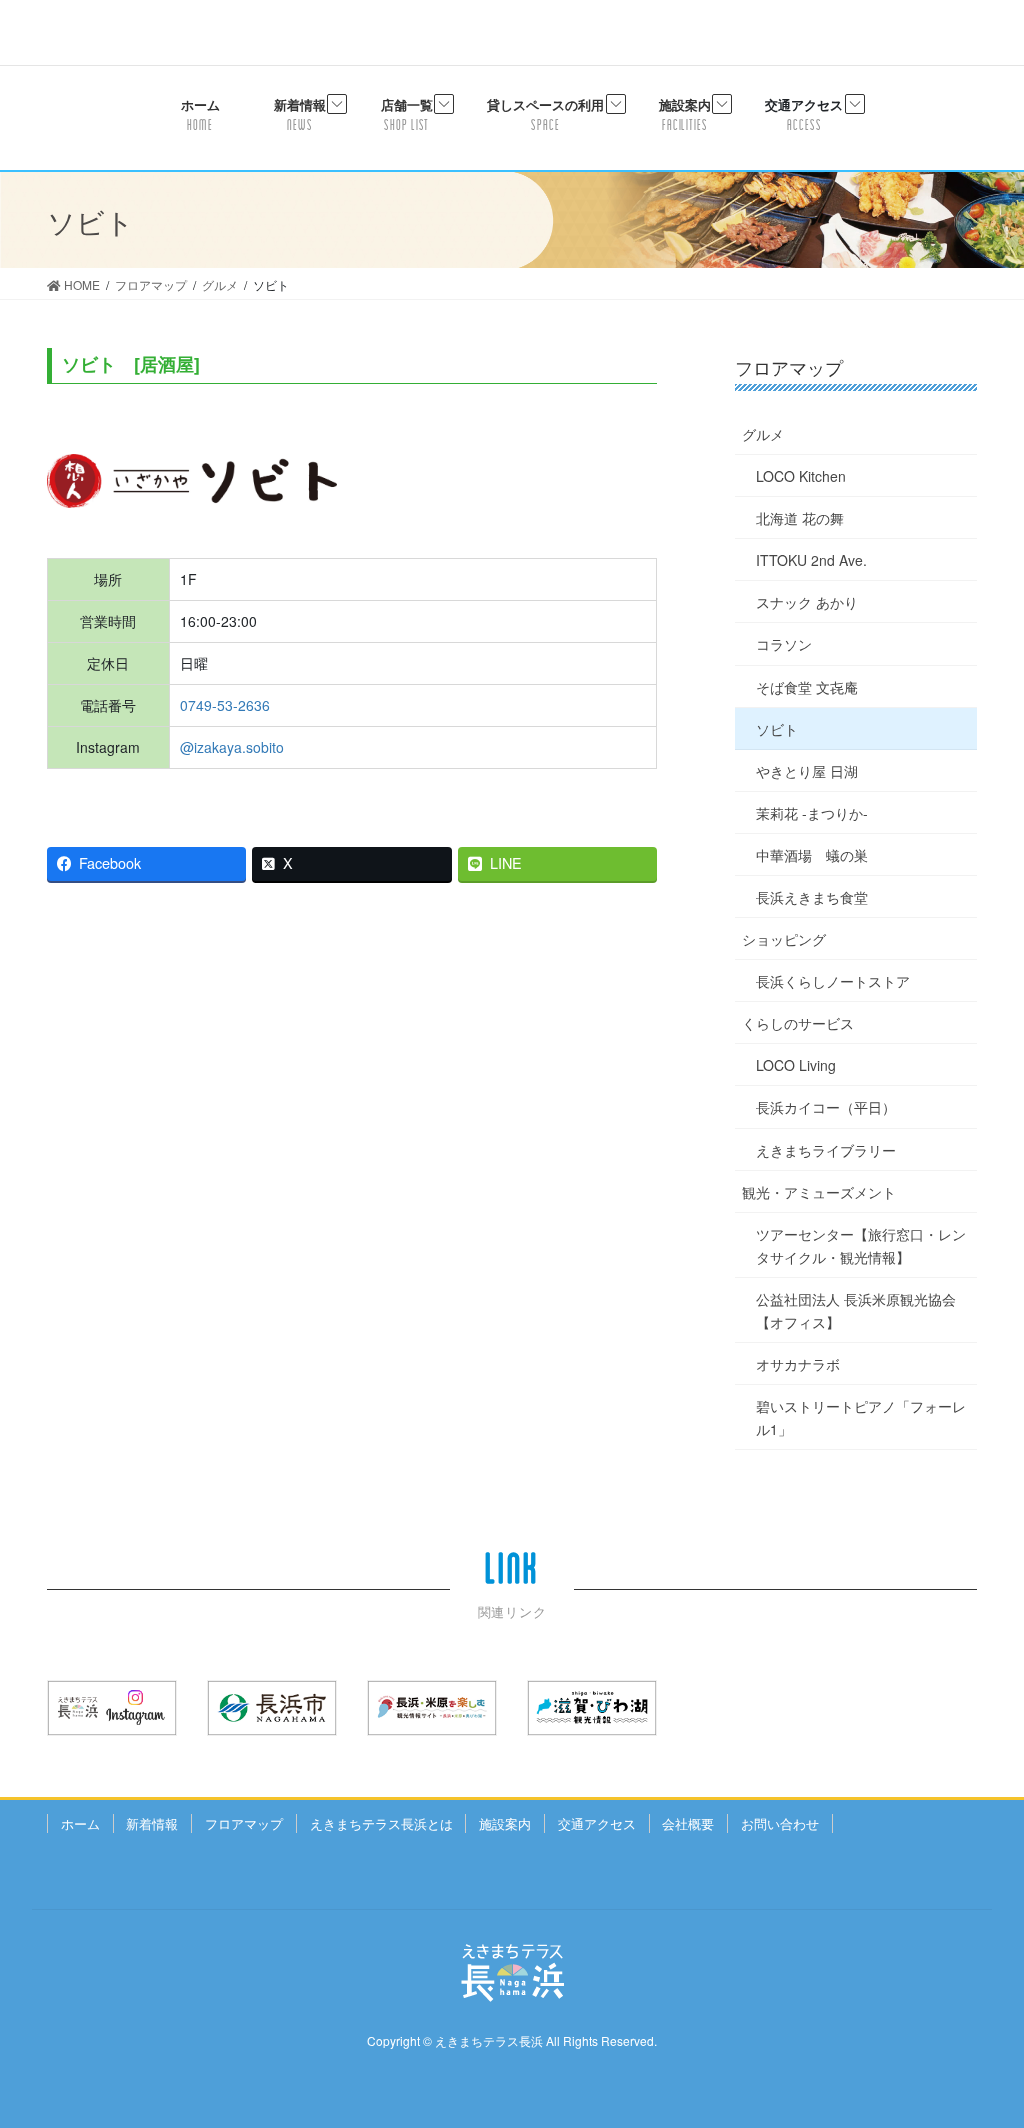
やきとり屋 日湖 (807, 771)
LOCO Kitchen (801, 476)
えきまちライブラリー (826, 1150)
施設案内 (505, 1823)
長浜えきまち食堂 (812, 897)
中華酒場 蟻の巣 (812, 855)
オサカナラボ (798, 1364)
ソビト (777, 729)
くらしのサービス (798, 1023)
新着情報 (152, 1823)
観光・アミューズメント (819, 1192)
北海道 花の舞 (800, 518)
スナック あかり (807, 602)
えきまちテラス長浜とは (381, 1823)
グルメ (763, 434)
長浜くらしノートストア (833, 981)
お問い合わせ (780, 1823)
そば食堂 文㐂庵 (807, 687)
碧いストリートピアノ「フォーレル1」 (861, 1417)
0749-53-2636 (225, 705)
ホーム (80, 1823)
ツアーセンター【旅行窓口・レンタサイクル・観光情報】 (861, 1245)
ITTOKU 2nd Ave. (811, 560)
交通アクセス (597, 1823)
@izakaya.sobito (232, 747)
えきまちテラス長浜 (489, 2040)
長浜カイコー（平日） (826, 1107)
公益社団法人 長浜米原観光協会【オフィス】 (856, 1310)
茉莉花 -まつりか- (812, 813)
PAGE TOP (980, 2045)
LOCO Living (796, 1065)
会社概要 (688, 1823)
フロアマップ (244, 1823)
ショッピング (784, 939)
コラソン (784, 644)
